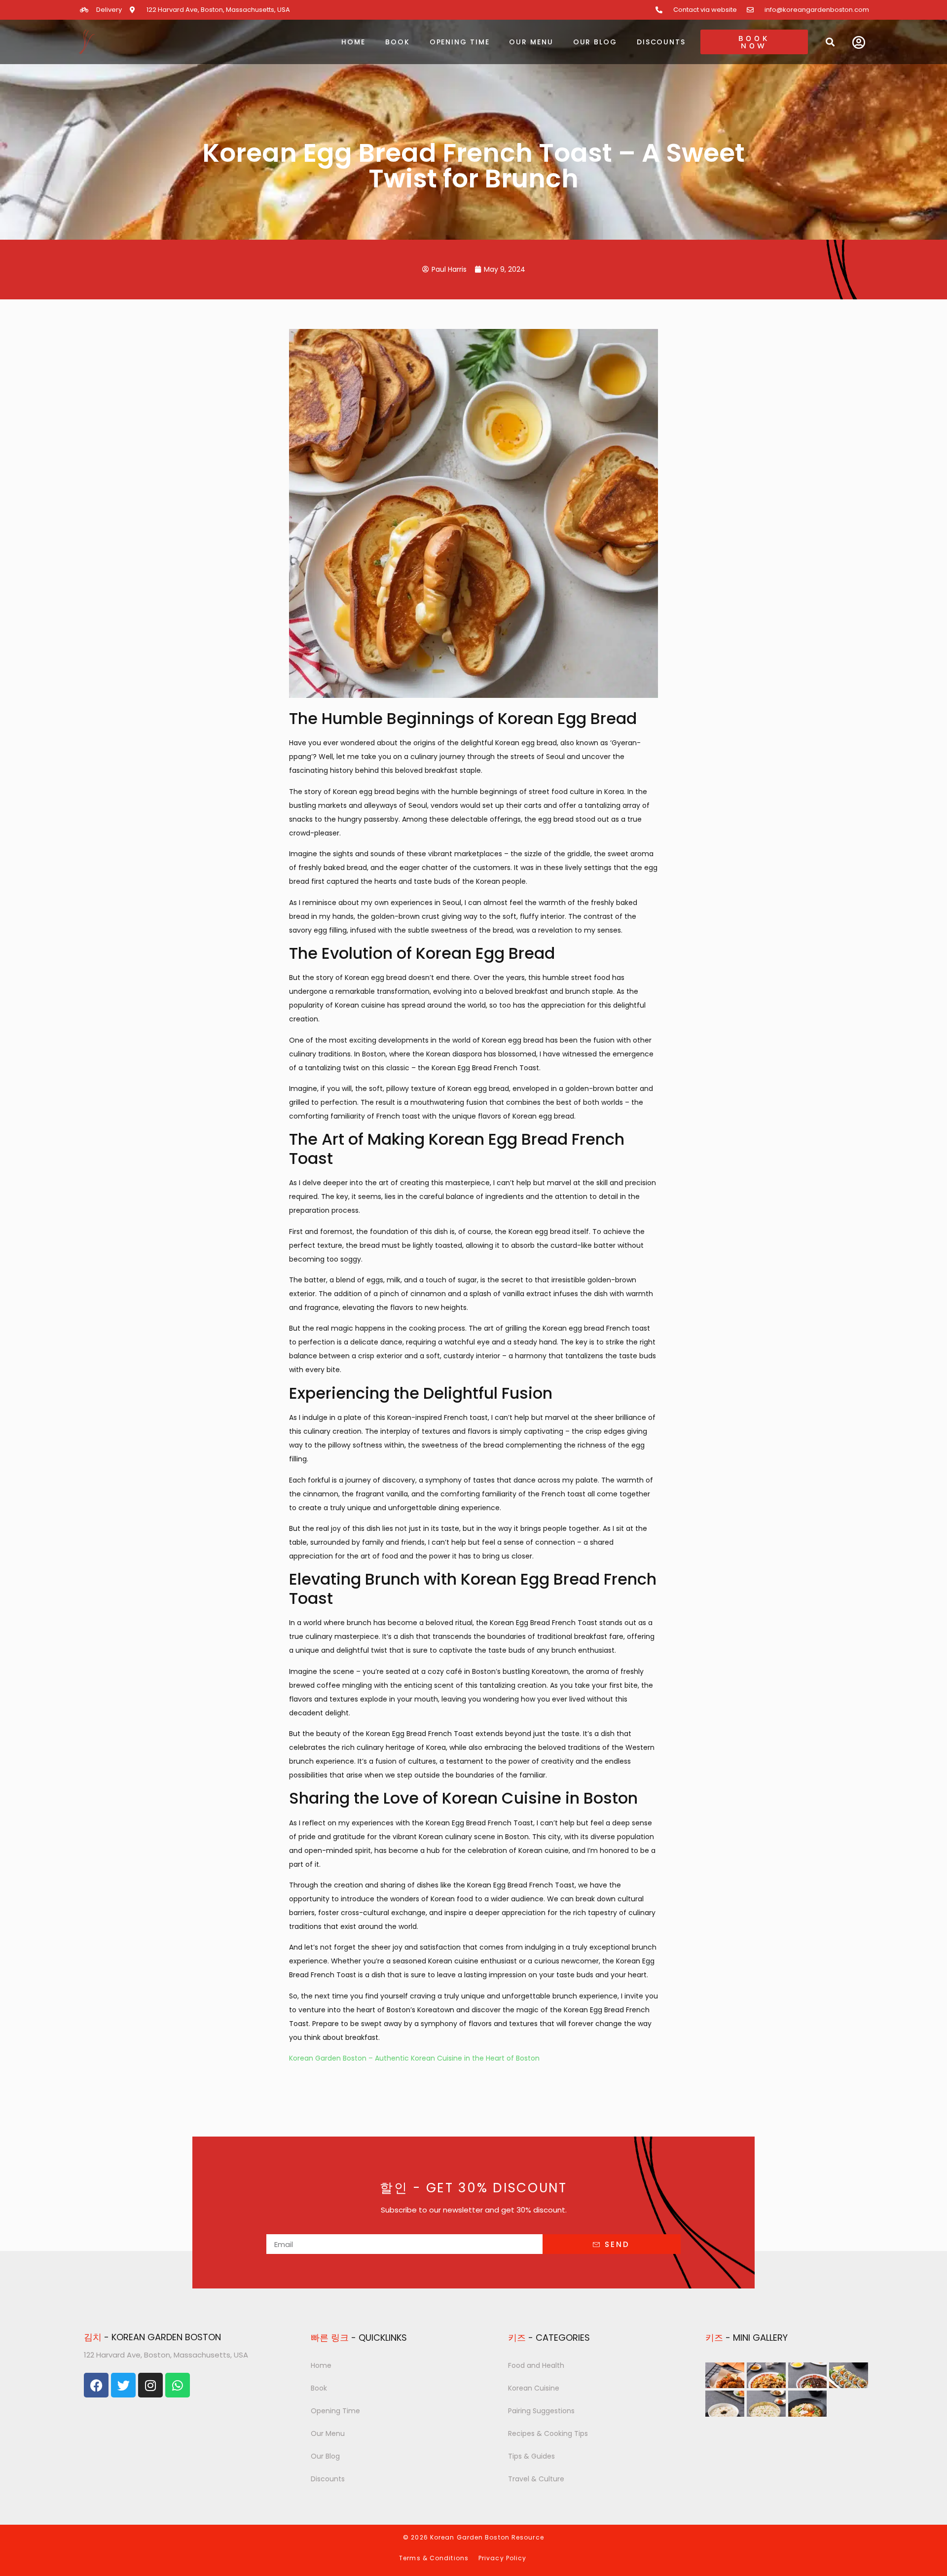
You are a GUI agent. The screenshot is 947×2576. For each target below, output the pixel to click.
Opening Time (460, 42)
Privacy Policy (502, 2558)
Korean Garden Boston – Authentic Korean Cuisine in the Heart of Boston (414, 2058)
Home (353, 42)
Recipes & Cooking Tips (548, 2433)
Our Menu (531, 42)
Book (398, 42)
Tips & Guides (531, 2456)
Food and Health (536, 2365)
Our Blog (595, 42)
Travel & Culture (536, 2479)
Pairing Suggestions (541, 2411)
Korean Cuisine (534, 2388)
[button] (830, 42)
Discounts (661, 42)
